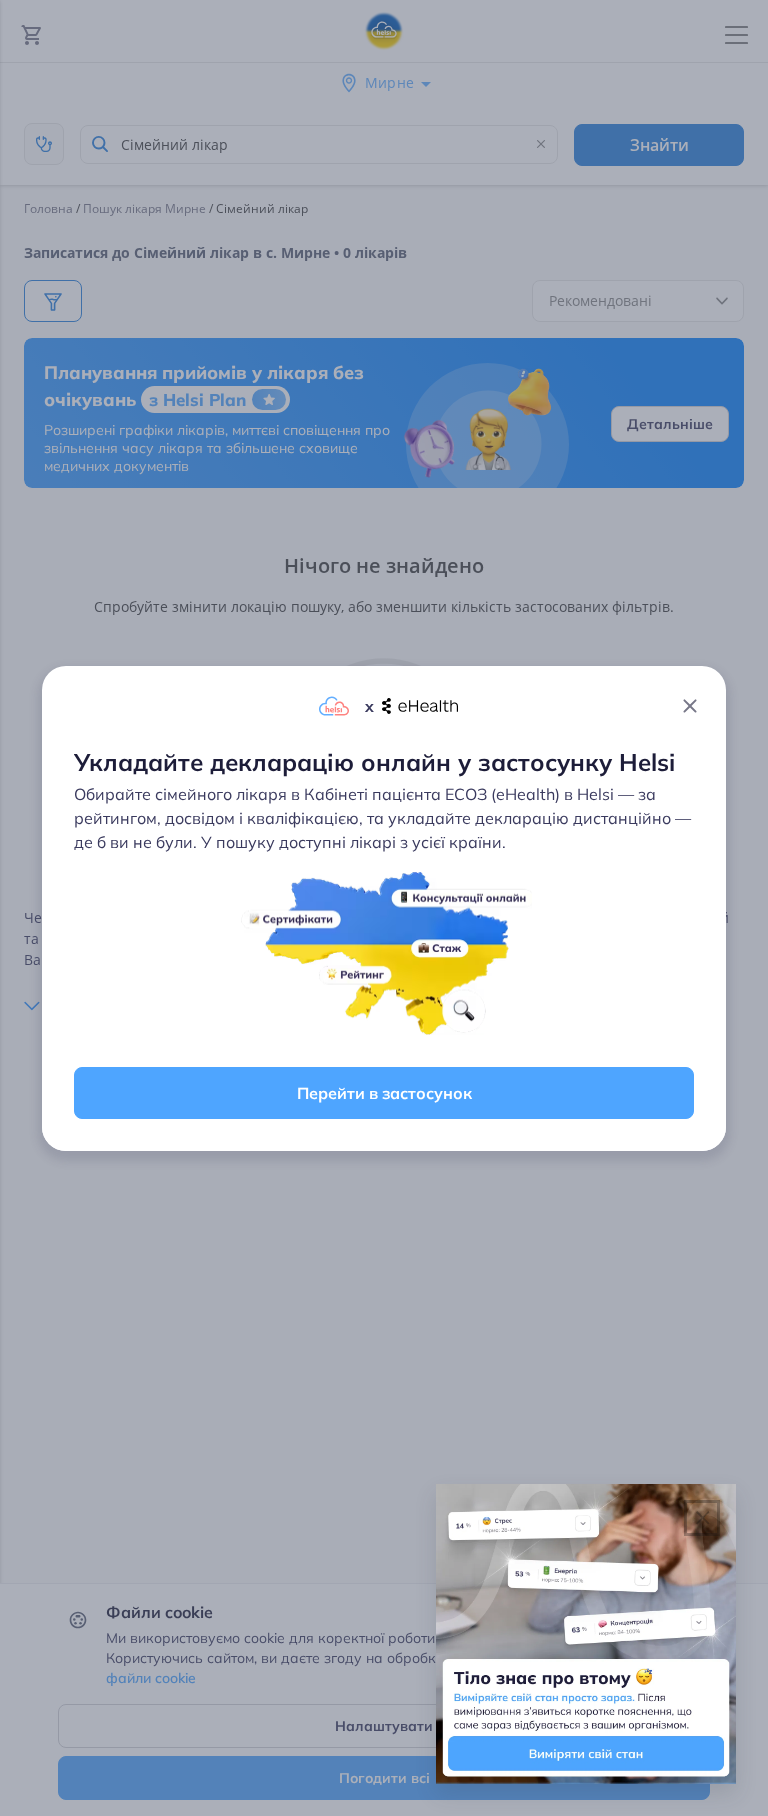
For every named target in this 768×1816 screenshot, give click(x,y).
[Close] (690, 706)
